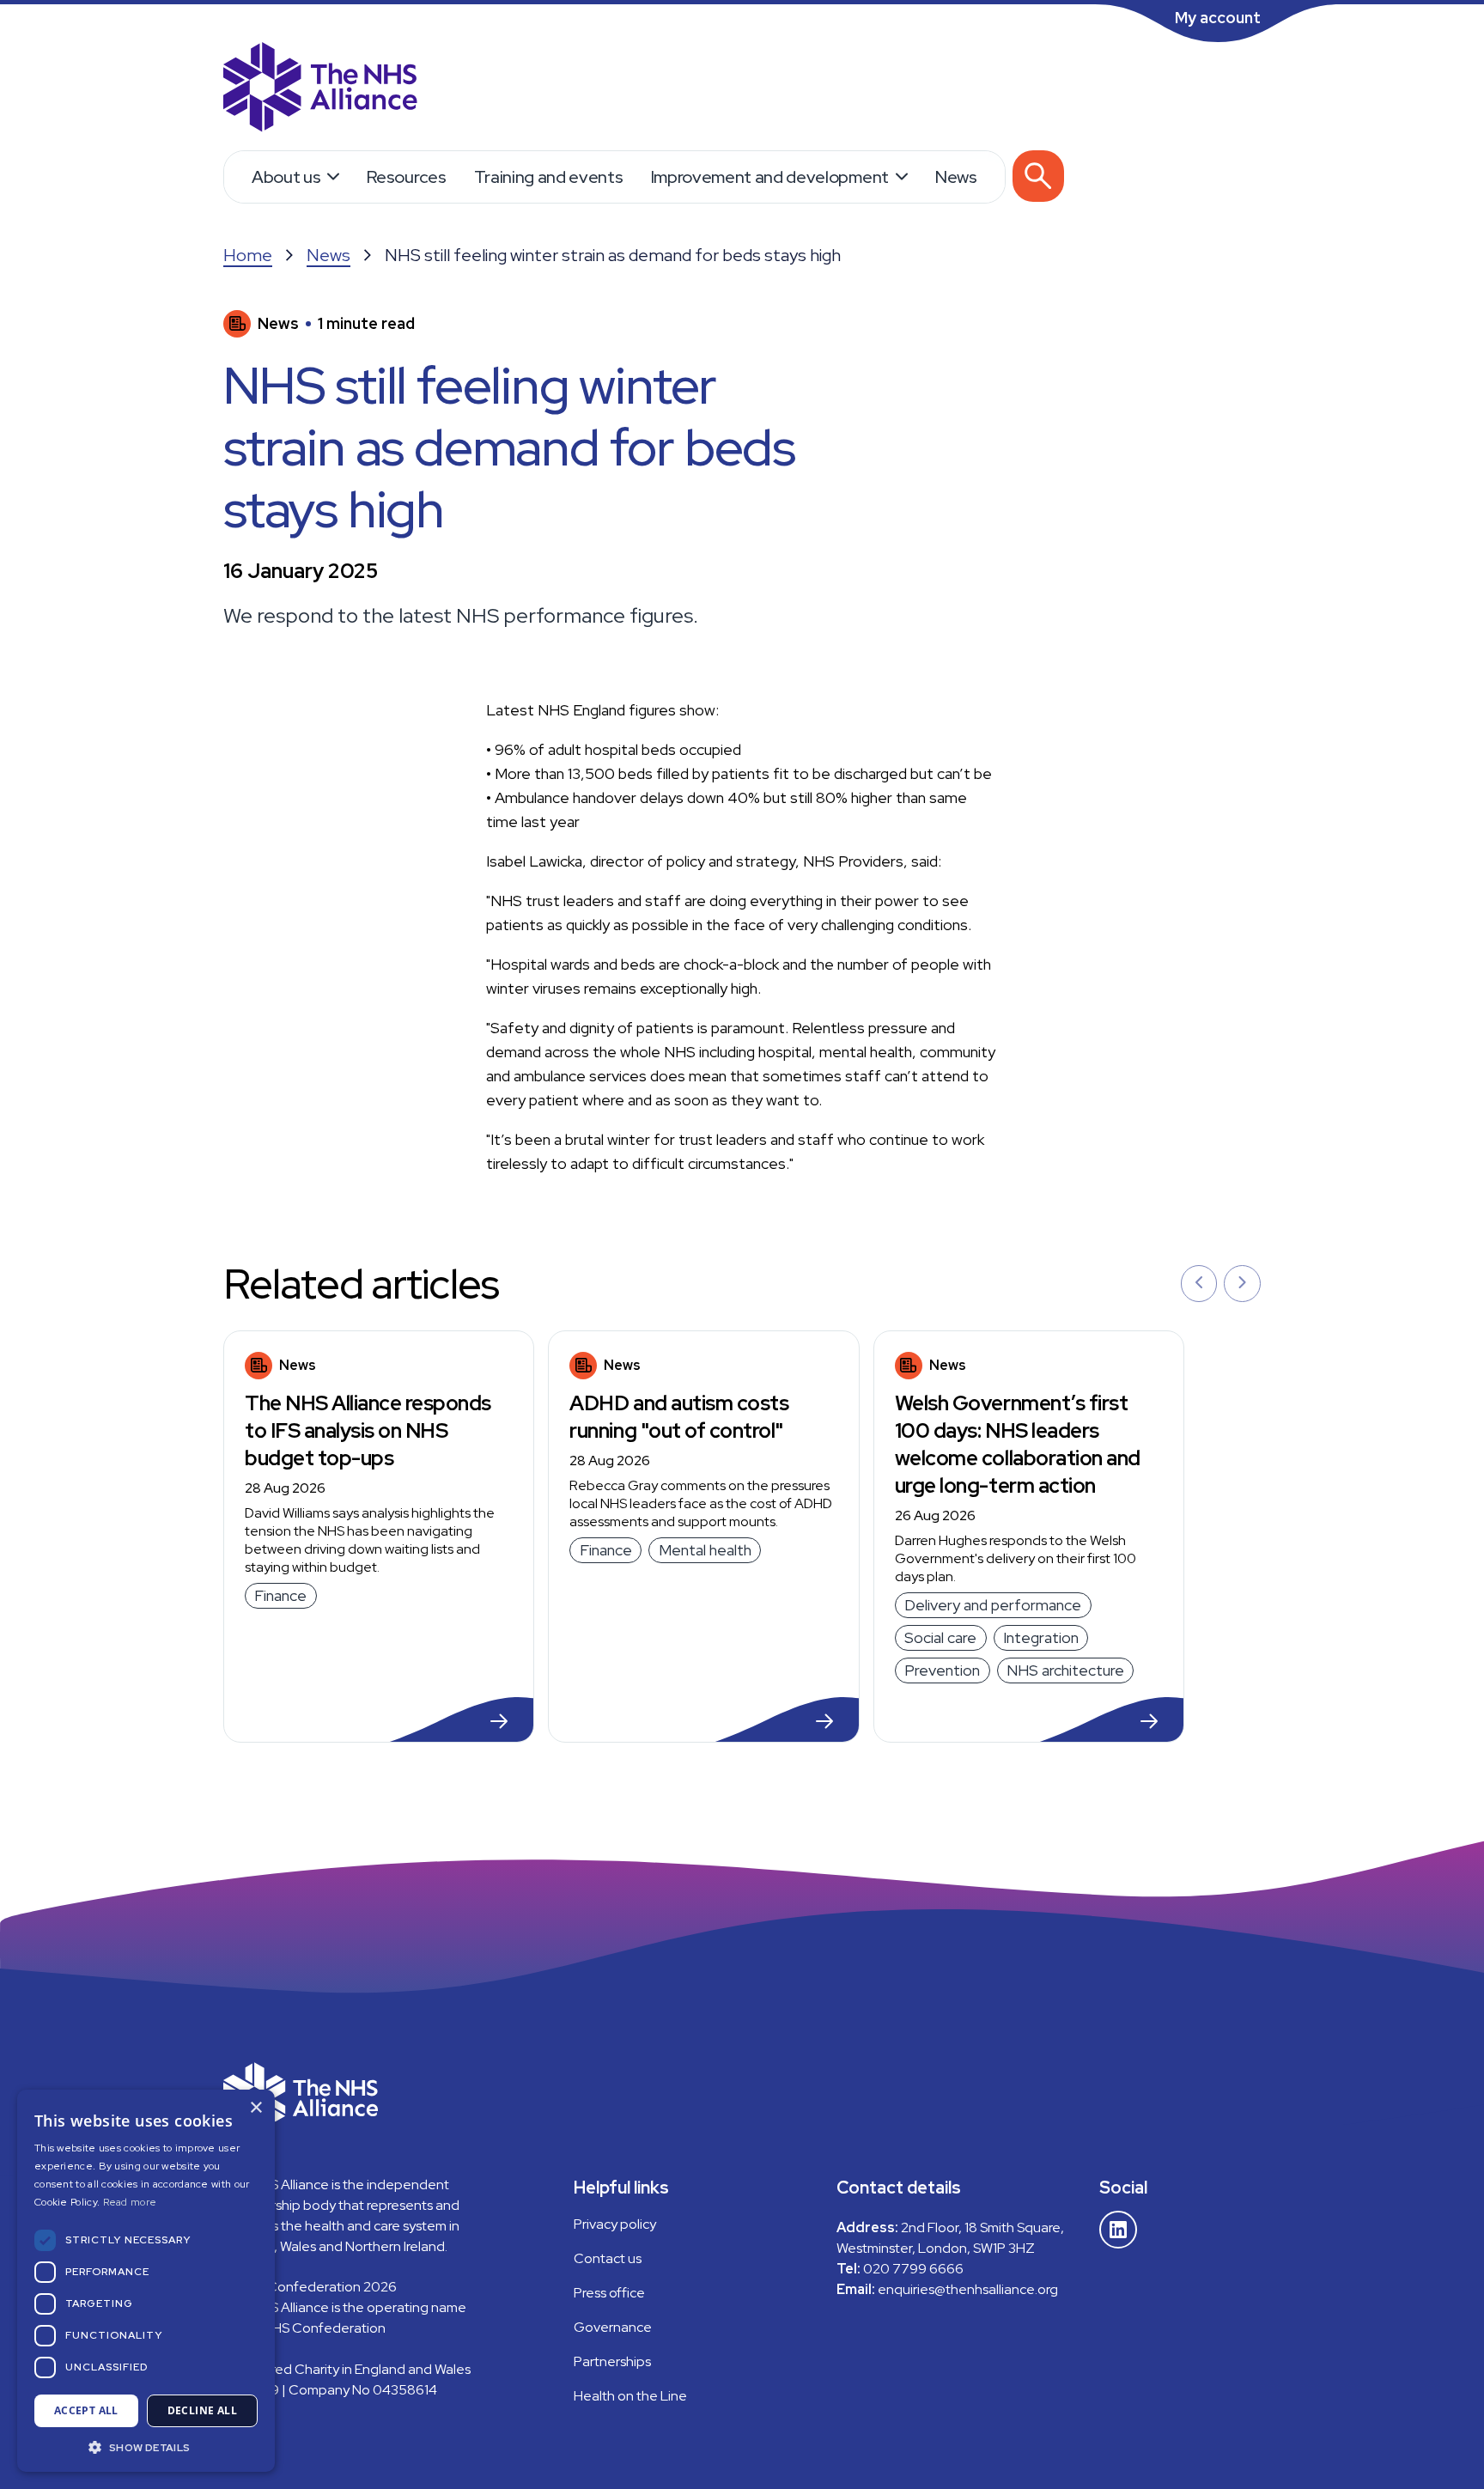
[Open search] (1038, 176)
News (956, 177)
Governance (613, 2327)
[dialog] (146, 2281)
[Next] (1242, 1284)
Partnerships (612, 2361)
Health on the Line (630, 2396)
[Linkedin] (1118, 2230)
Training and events (549, 177)
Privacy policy (615, 2224)
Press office (609, 2293)
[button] (146, 2446)
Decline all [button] (202, 2410)
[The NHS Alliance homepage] (320, 89)
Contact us (608, 2258)
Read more (130, 2202)
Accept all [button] (86, 2410)
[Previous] (1199, 1284)
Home (248, 255)
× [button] (255, 2108)
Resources (406, 177)
